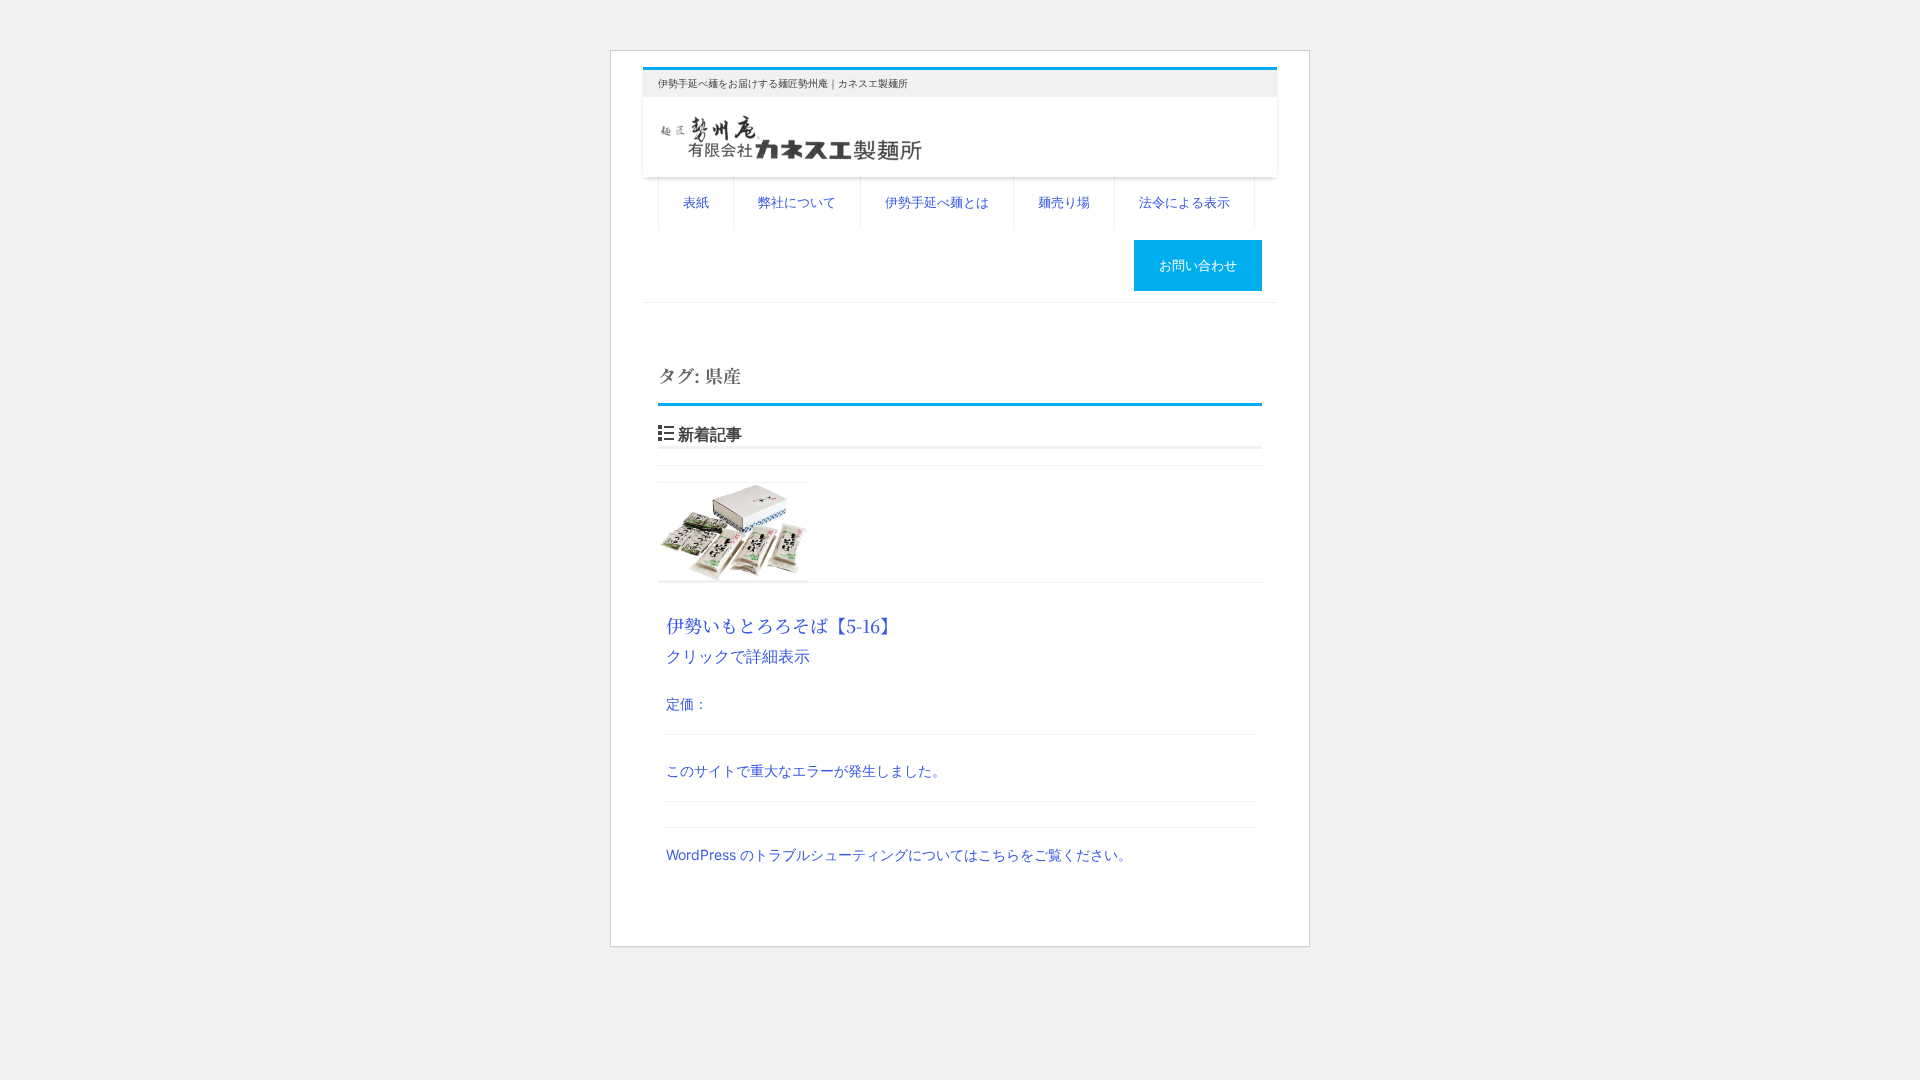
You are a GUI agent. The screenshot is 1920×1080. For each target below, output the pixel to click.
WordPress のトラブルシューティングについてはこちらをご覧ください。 (899, 854)
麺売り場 (1064, 202)
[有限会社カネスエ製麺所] (791, 134)
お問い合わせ (1198, 265)
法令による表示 (1184, 202)
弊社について (797, 202)
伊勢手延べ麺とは (937, 202)
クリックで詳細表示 (782, 664)
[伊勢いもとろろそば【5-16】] (960, 532)
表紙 (696, 202)
